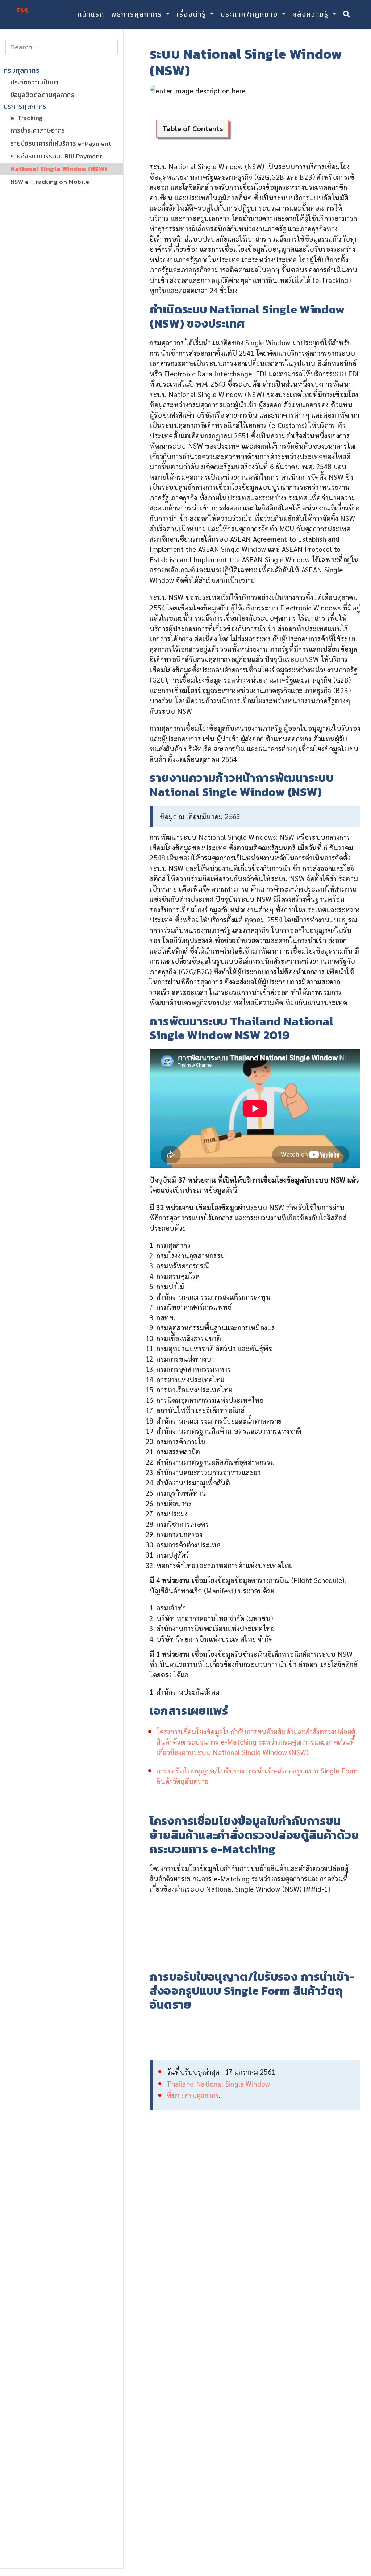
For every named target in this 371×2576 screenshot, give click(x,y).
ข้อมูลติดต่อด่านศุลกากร (43, 95)
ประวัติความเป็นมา (35, 82)
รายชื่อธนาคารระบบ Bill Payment (57, 156)
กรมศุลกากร (22, 71)
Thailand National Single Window (218, 2084)
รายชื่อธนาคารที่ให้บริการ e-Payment (61, 143)
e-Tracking (27, 118)
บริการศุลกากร (25, 107)
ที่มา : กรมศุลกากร (193, 2095)
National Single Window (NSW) (59, 169)
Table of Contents (193, 128)
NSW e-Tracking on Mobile (50, 182)
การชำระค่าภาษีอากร (38, 130)
